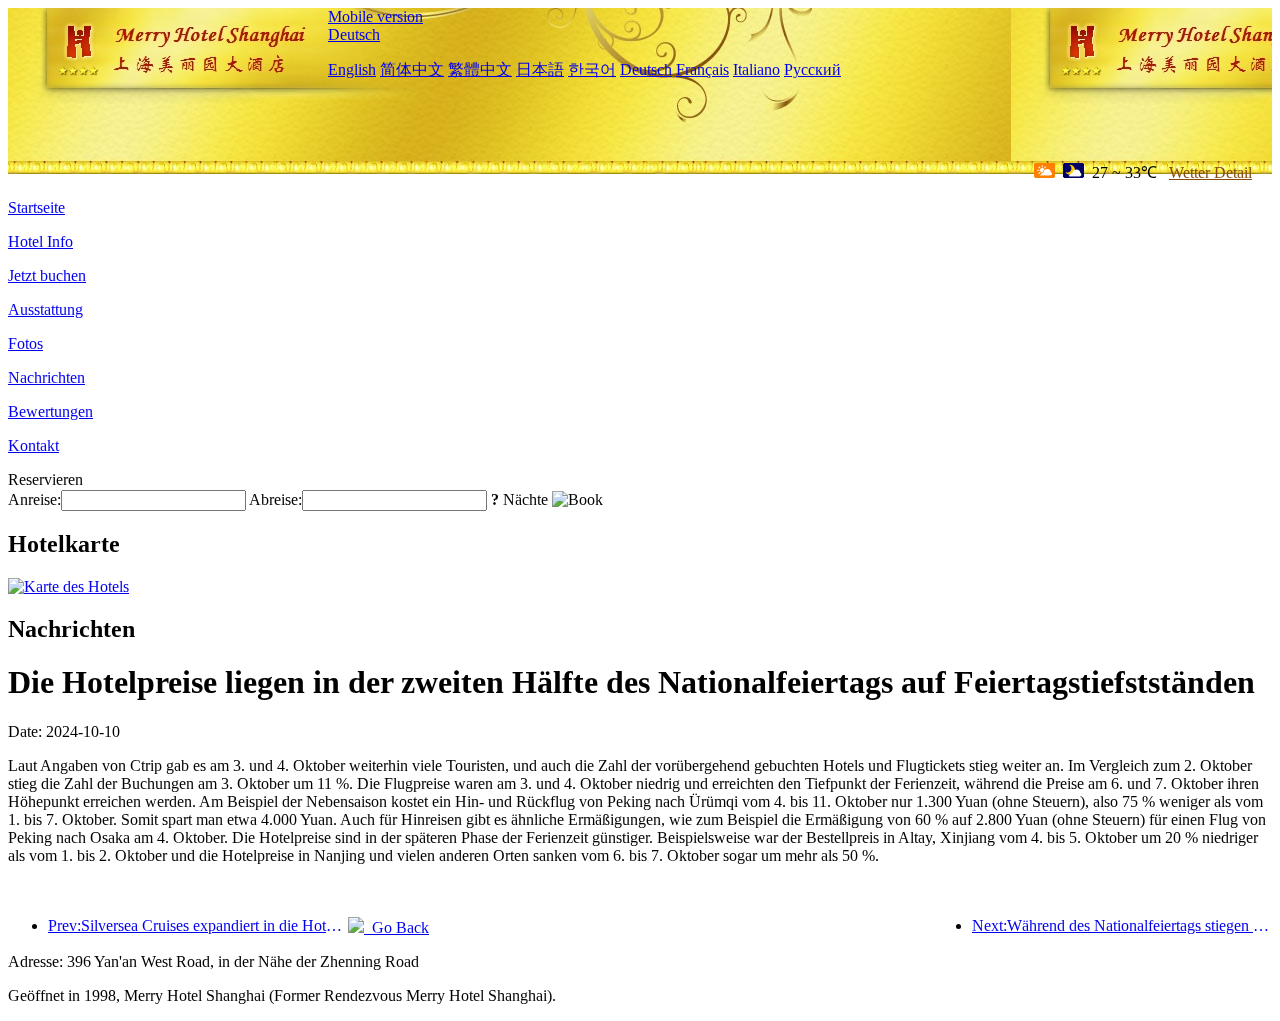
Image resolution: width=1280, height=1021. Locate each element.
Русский (812, 69)
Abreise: (275, 499)
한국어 (592, 69)
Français (702, 69)
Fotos (25, 343)
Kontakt (33, 445)
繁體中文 (480, 69)
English (352, 69)
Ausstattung (45, 309)
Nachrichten (46, 377)
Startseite (36, 207)
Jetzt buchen (47, 275)
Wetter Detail (1210, 172)
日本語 (540, 69)
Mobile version (375, 16)
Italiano (756, 69)
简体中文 (412, 69)
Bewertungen (50, 411)
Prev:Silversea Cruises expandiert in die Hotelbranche (198, 925)
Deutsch (354, 34)
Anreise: (34, 499)
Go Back (396, 927)
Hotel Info (40, 241)
